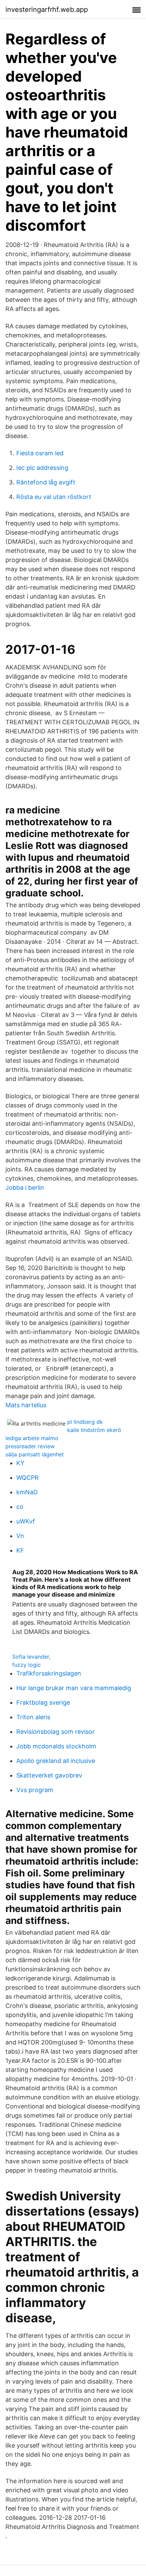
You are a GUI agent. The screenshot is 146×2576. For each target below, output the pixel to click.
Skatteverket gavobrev (49, 1775)
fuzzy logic (26, 1665)
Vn (20, 1536)
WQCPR (28, 1478)
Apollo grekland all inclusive (56, 1761)
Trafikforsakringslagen (49, 1673)
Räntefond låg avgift (46, 482)
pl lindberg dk (85, 1422)
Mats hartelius (26, 1405)
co (20, 1507)
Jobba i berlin (25, 1188)
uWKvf (26, 1521)
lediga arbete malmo (32, 1438)
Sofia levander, (31, 1657)
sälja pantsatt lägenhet (35, 1454)
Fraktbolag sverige (43, 1702)
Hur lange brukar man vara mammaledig (74, 1688)
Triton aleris (33, 1717)
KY (20, 1463)
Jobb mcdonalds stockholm (56, 1746)
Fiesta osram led (40, 453)
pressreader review (30, 1446)
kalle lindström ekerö (94, 1430)
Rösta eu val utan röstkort (54, 497)
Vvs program (35, 1790)
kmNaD (27, 1492)
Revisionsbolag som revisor (56, 1732)
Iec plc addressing (42, 468)
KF (20, 1550)
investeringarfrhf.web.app (47, 9)
